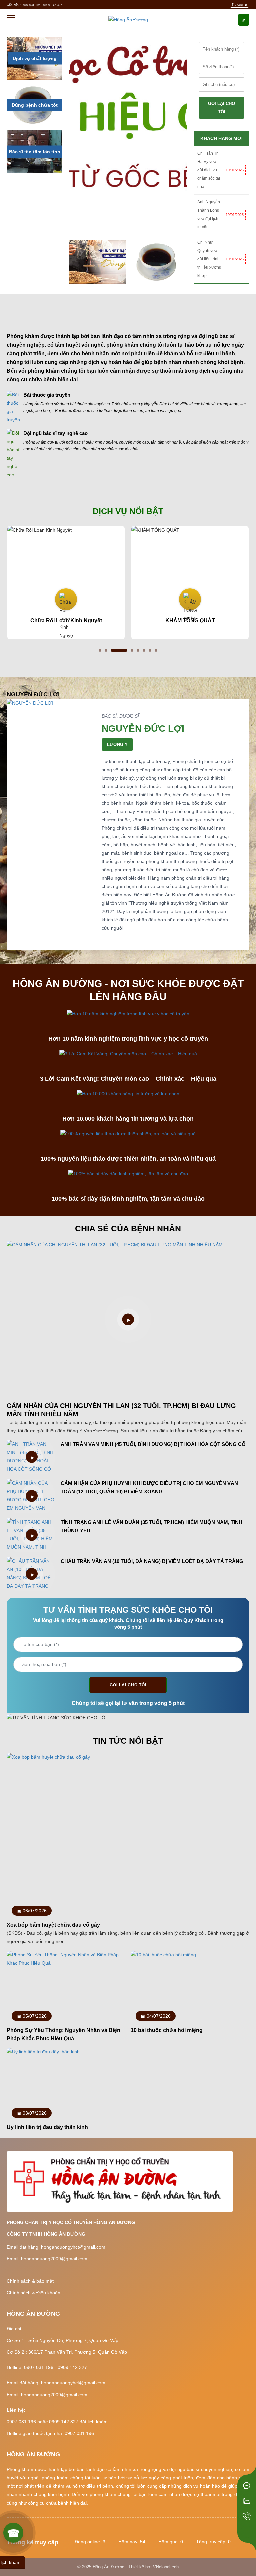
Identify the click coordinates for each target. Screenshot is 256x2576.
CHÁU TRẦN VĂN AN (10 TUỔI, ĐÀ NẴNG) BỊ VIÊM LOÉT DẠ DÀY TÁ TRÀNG (152, 1561)
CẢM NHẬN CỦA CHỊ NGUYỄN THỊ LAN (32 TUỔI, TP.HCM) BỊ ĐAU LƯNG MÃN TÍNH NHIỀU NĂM (121, 1410)
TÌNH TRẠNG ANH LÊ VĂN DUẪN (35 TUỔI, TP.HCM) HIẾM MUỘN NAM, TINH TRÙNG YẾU (151, 1526)
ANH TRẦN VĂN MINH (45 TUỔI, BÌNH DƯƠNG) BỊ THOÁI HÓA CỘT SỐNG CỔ (153, 1444)
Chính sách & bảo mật (30, 2281)
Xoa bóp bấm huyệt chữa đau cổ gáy (53, 1925)
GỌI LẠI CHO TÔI (221, 108)
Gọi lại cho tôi (128, 1685)
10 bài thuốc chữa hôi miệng (167, 2030)
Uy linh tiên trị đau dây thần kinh (47, 2127)
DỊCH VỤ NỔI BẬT (128, 511)
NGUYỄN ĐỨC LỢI (143, 728)
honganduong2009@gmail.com (54, 2259)
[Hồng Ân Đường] (128, 19)
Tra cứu (237, 5)
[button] (100, 650)
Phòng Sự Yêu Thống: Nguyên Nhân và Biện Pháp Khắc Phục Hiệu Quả (63, 2034)
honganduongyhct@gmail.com (73, 2247)
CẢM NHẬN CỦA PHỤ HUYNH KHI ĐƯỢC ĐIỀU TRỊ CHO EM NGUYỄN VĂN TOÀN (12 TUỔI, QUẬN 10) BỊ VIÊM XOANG (149, 1487)
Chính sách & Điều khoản (33, 2293)
